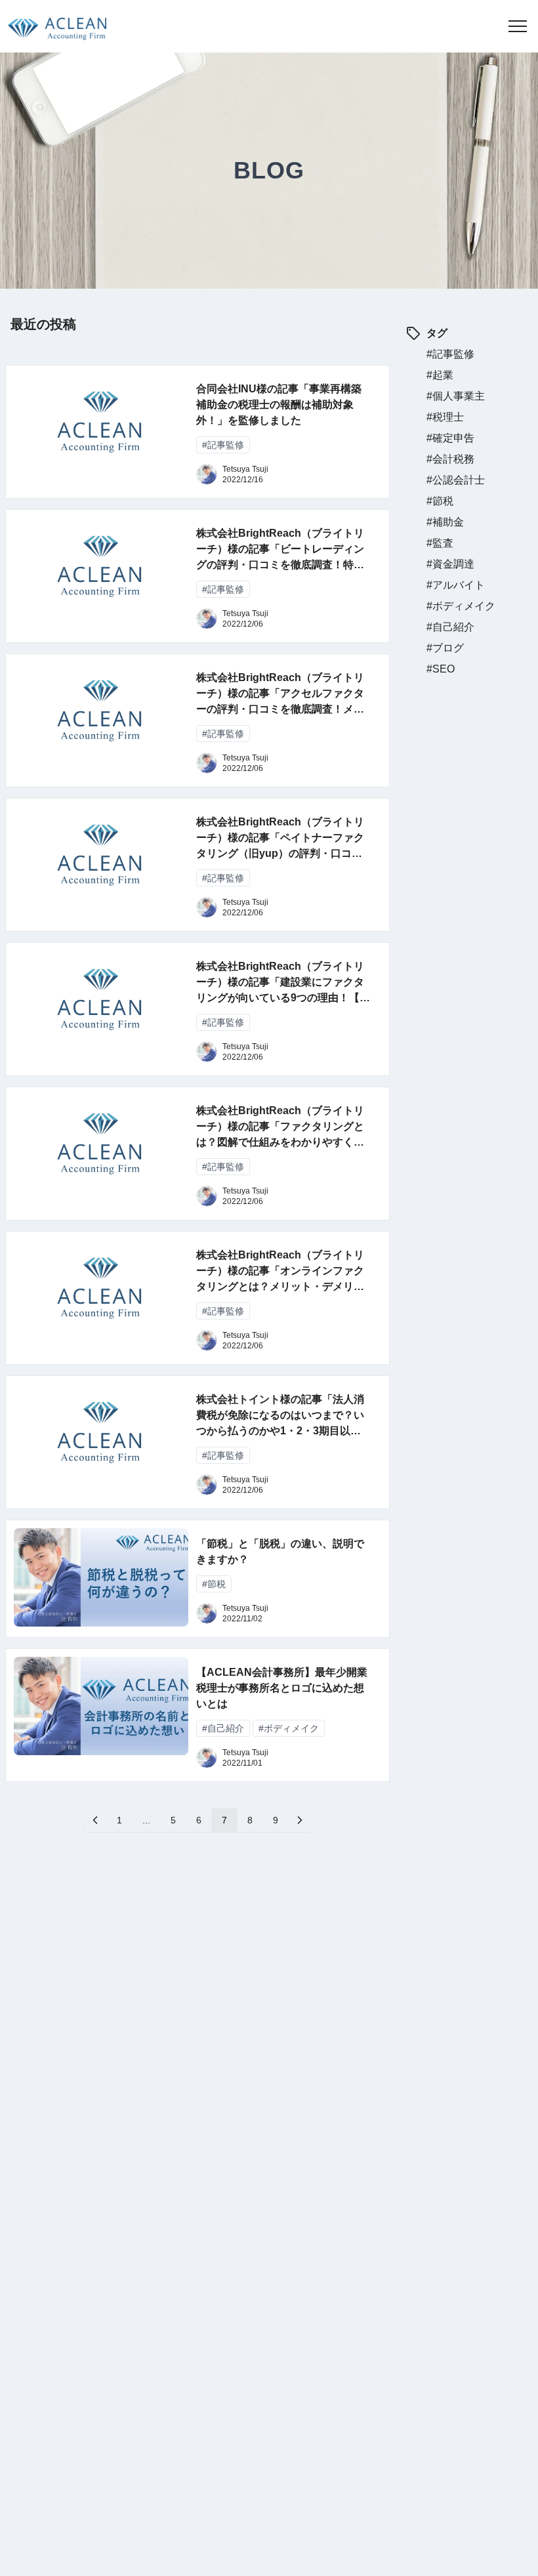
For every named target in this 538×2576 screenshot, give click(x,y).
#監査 (440, 543)
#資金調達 (450, 564)
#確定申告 (450, 438)
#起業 (440, 375)
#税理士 (445, 417)
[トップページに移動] (53, 26)
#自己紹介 (450, 627)
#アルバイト (456, 585)
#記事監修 (450, 354)
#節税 (440, 501)
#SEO (441, 669)
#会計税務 (450, 459)
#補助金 (445, 522)
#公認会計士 (456, 480)
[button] (518, 26)
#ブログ (445, 648)
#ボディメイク (461, 606)
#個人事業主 (456, 396)
